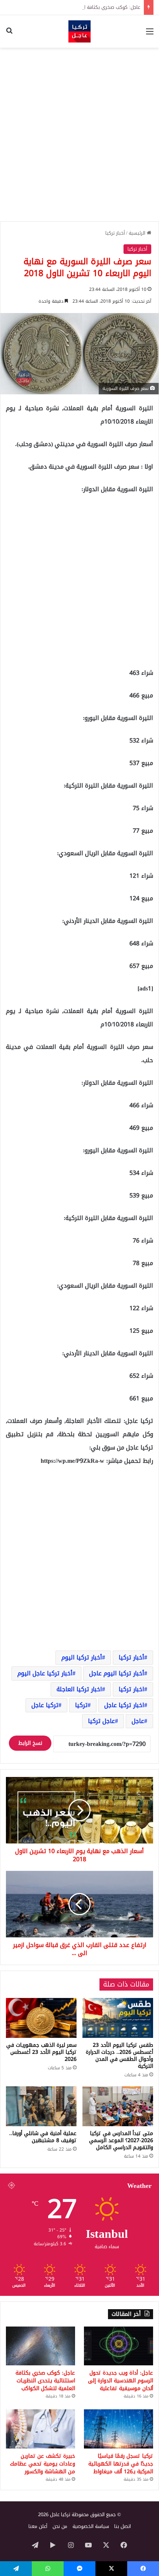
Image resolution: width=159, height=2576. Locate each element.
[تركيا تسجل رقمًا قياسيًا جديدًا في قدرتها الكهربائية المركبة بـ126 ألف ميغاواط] (119, 2429)
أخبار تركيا (115, 233)
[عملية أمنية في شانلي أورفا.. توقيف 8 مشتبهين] (41, 2106)
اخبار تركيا (131, 1689)
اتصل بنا (123, 2526)
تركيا (81, 1705)
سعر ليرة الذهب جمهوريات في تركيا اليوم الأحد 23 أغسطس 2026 (41, 2052)
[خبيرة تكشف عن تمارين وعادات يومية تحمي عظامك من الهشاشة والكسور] (40, 2429)
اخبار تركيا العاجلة (79, 1689)
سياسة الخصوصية (91, 2526)
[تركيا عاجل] (79, 31)
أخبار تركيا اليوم (82, 1657)
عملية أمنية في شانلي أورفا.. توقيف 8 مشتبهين (43, 2137)
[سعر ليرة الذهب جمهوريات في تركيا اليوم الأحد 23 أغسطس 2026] (41, 2018)
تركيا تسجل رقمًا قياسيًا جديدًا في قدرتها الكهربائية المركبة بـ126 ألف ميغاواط (121, 2464)
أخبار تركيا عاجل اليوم (45, 1673)
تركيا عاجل (45, 1705)
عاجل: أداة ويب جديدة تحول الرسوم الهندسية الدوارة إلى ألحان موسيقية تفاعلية (121, 2381)
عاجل (138, 1721)
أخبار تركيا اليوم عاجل (117, 1673)
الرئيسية (138, 233)
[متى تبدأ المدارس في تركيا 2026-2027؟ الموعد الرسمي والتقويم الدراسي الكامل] (118, 2106)
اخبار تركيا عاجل (124, 1705)
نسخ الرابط (30, 1743)
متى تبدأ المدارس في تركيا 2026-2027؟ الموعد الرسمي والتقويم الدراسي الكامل (121, 2140)
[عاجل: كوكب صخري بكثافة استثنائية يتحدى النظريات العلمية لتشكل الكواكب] (40, 2346)
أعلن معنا (38, 2526)
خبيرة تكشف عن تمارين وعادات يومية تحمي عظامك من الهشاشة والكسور (43, 2464)
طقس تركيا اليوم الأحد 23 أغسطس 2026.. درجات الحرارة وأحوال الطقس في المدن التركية (119, 2056)
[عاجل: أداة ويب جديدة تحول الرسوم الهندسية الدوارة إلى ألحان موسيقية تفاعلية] (119, 2346)
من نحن (60, 2526)
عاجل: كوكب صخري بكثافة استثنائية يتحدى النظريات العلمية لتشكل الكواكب (45, 2381)
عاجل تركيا (102, 1721)
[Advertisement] (79, 135)
